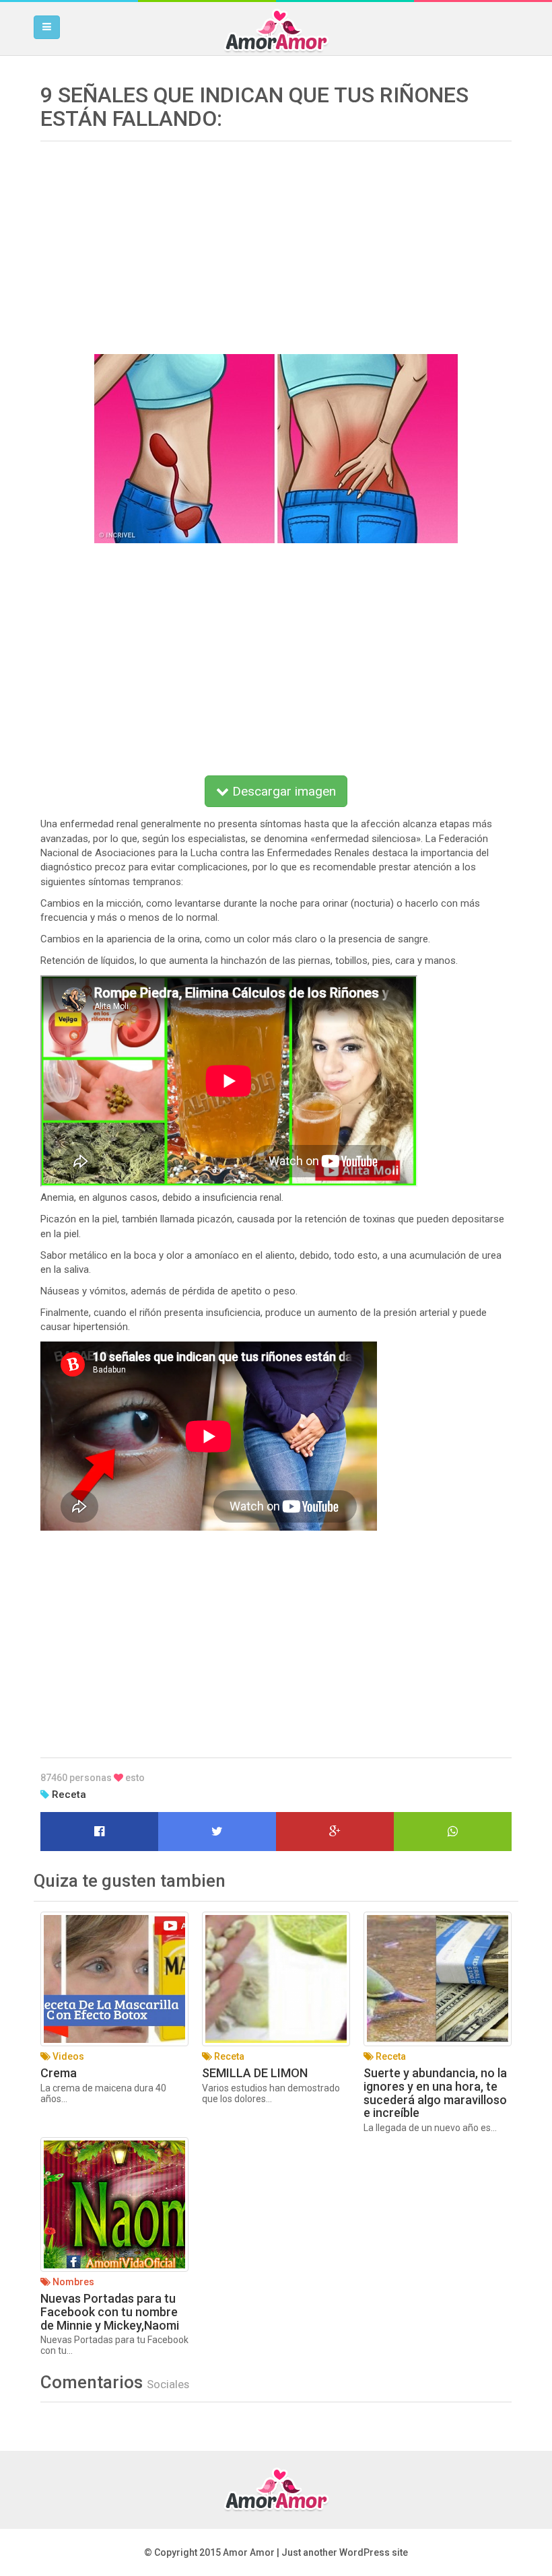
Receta (69, 1795)
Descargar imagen (282, 791)
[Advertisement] (276, 243)
